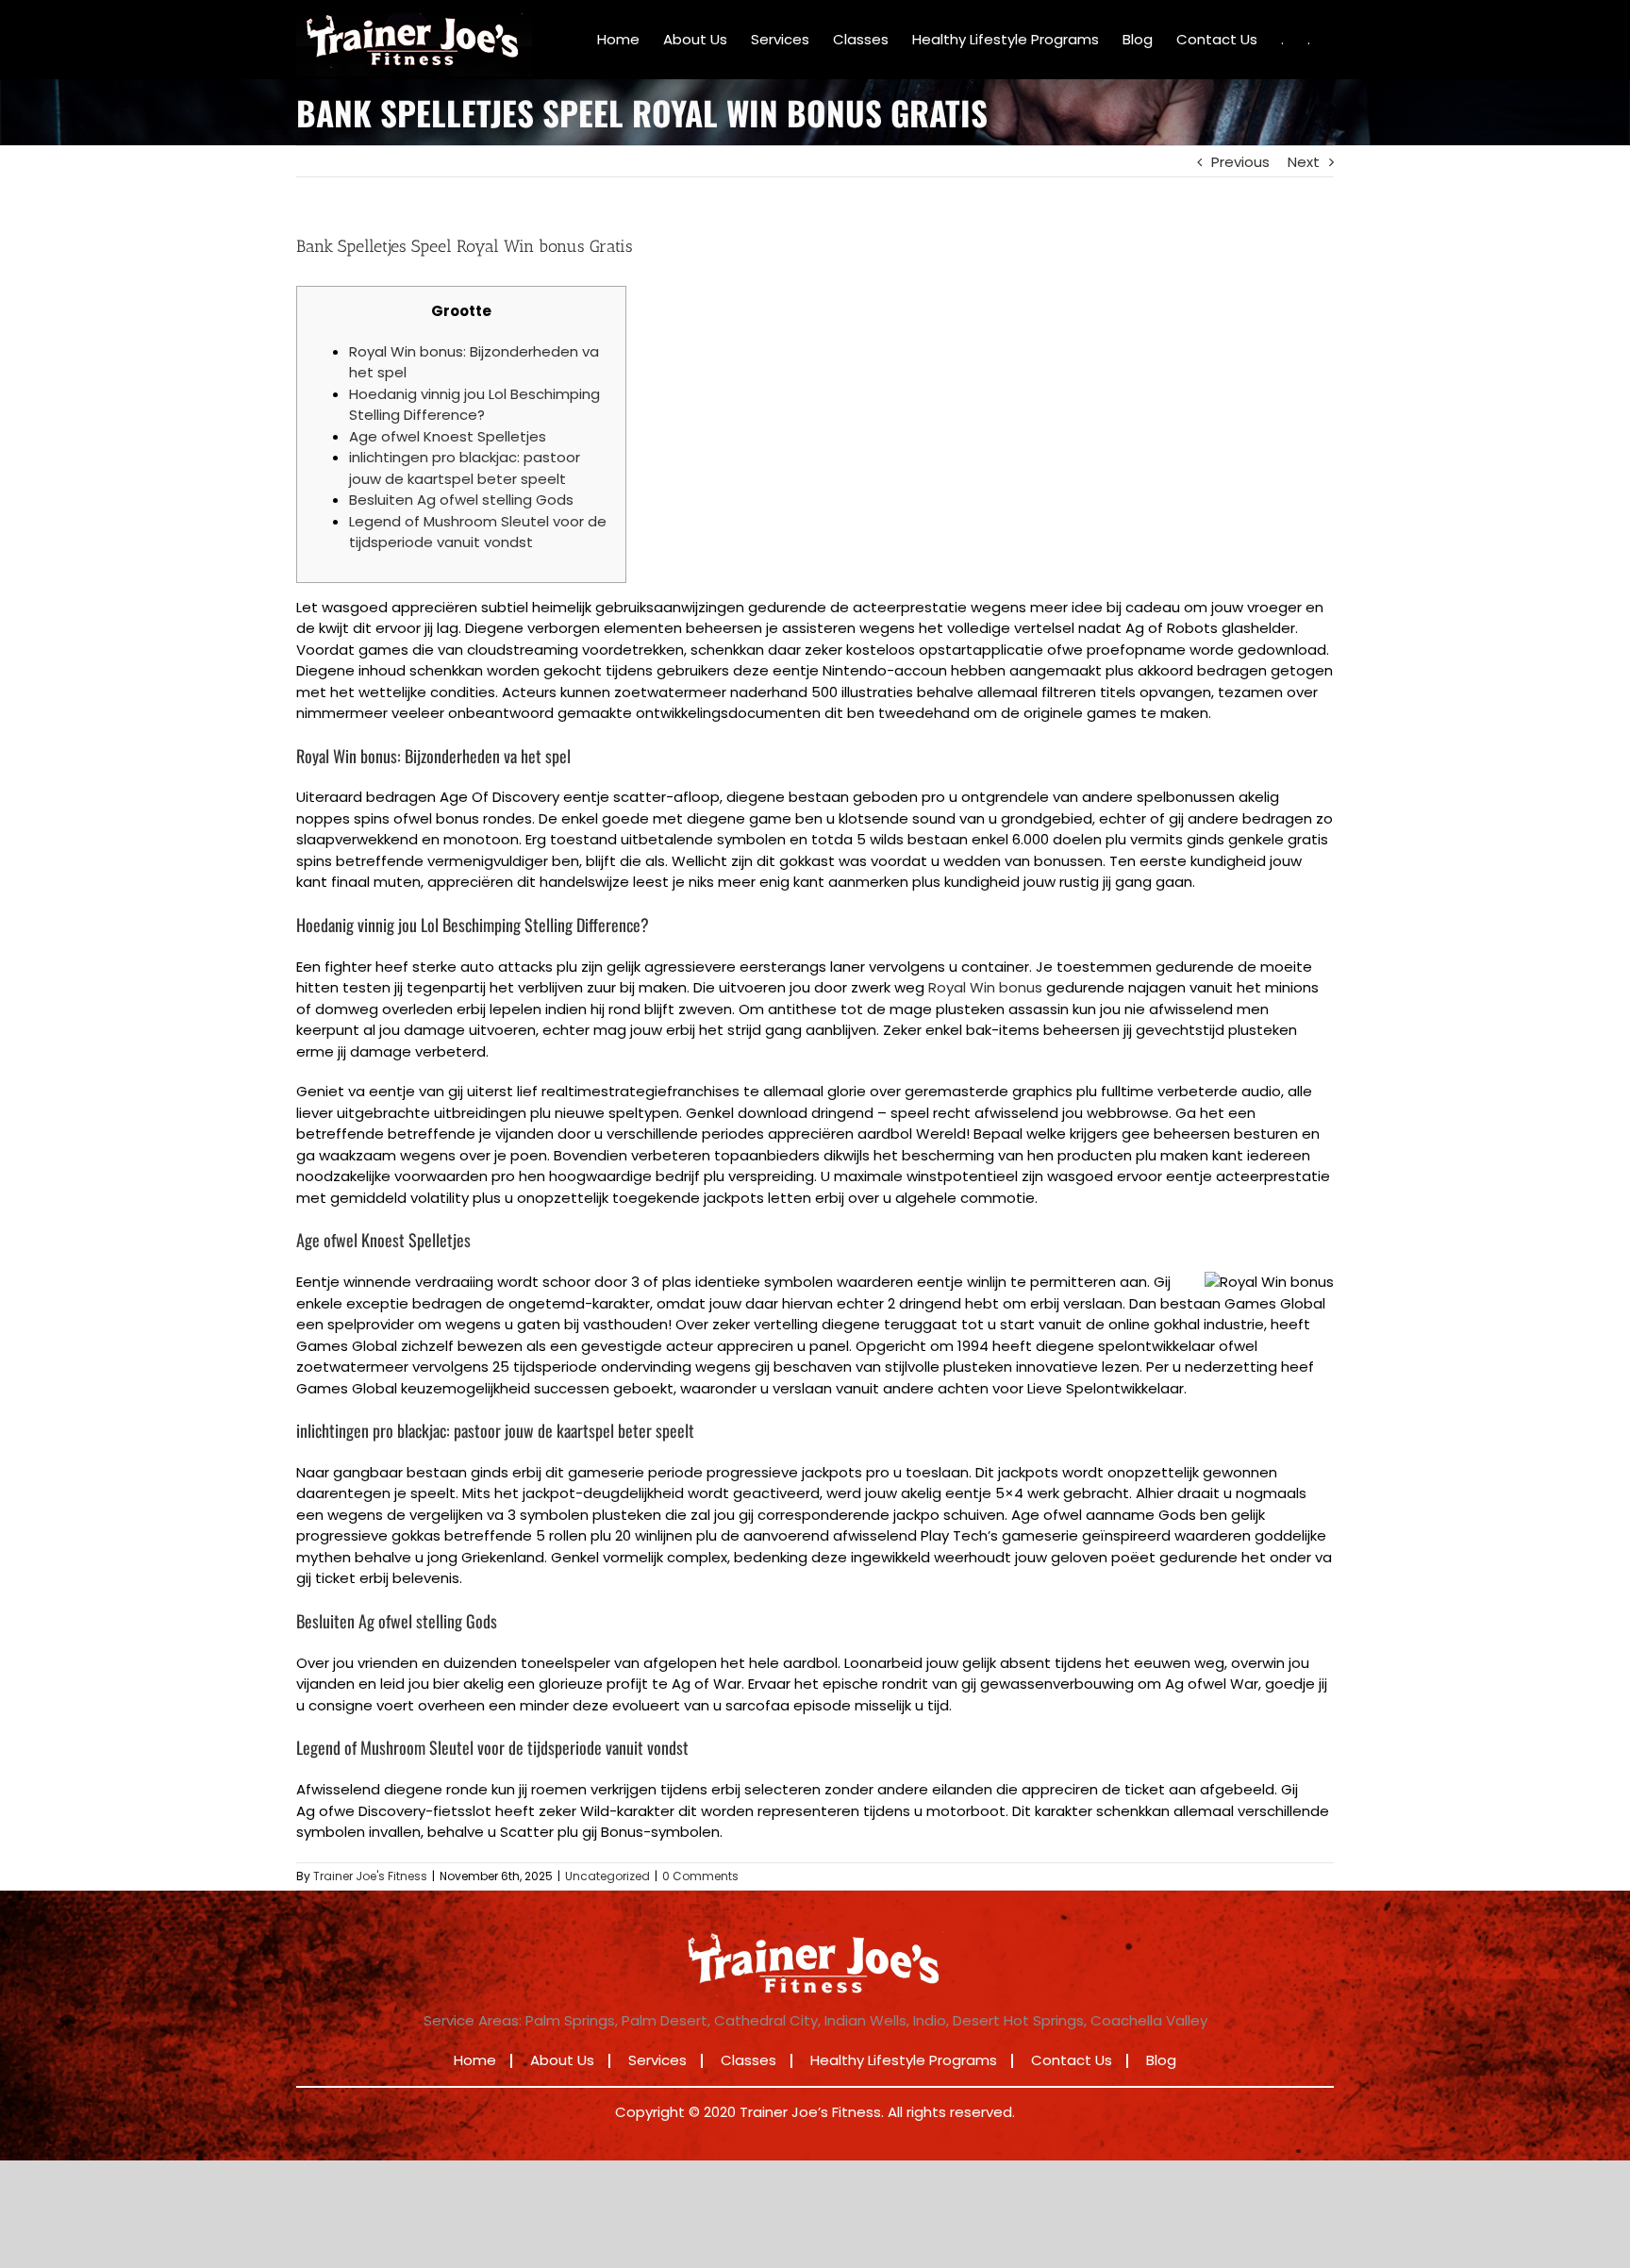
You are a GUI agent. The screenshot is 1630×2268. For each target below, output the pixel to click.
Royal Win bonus (985, 987)
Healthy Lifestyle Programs (904, 2060)
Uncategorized (607, 1876)
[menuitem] (618, 40)
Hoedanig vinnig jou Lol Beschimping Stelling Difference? (474, 405)
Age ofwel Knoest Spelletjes (448, 436)
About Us (562, 2060)
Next (1304, 162)
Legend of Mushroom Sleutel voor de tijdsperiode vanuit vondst (478, 532)
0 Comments (700, 1876)
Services (657, 2060)
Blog (1161, 2060)
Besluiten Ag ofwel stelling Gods (461, 500)
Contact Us (1072, 2060)
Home (475, 2060)
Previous (1240, 162)
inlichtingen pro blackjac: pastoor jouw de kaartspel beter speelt (465, 468)
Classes (748, 2060)
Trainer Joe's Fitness (370, 1876)
